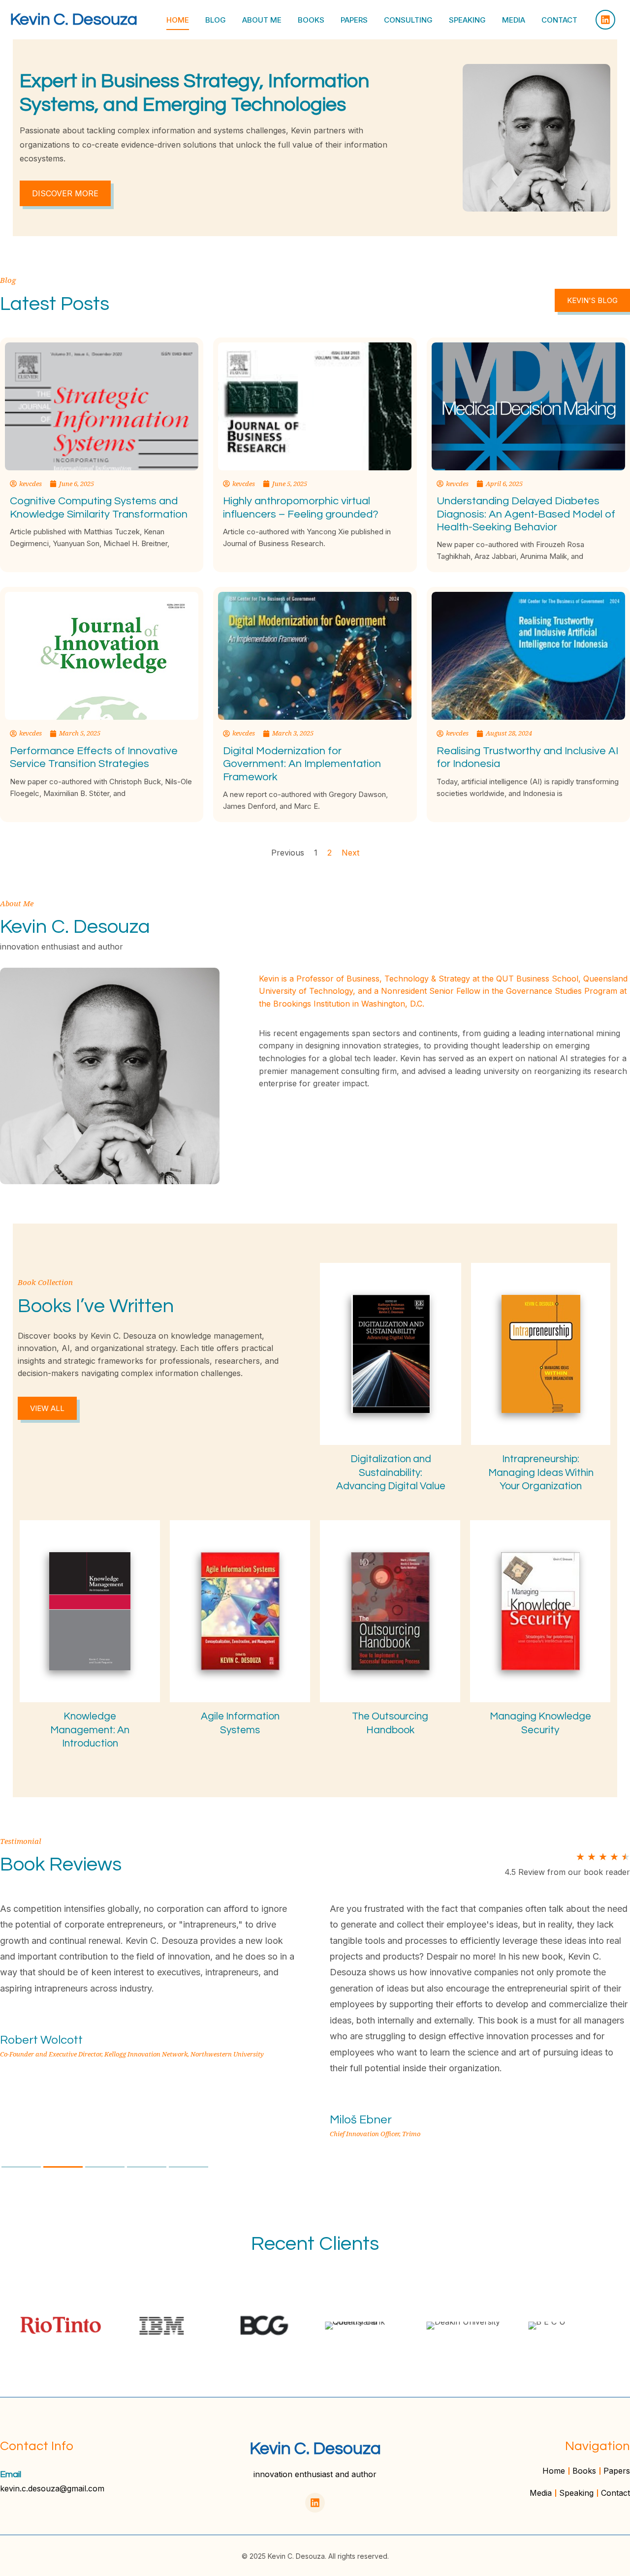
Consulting (408, 20)
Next (350, 853)
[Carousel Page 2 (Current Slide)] (63, 2167)
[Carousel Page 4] (147, 2167)
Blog (216, 20)
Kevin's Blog (592, 300)
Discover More (65, 193)
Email (11, 2474)
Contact (559, 20)
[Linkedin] (605, 20)
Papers (354, 20)
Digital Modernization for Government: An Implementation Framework (302, 764)
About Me (262, 20)
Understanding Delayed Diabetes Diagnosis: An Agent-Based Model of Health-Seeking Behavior (526, 514)
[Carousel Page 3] (105, 2167)
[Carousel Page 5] (189, 2167)
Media (514, 20)
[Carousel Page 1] (21, 2167)
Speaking (467, 20)
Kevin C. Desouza (74, 19)
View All (47, 1408)
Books (311, 20)
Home (178, 20)
